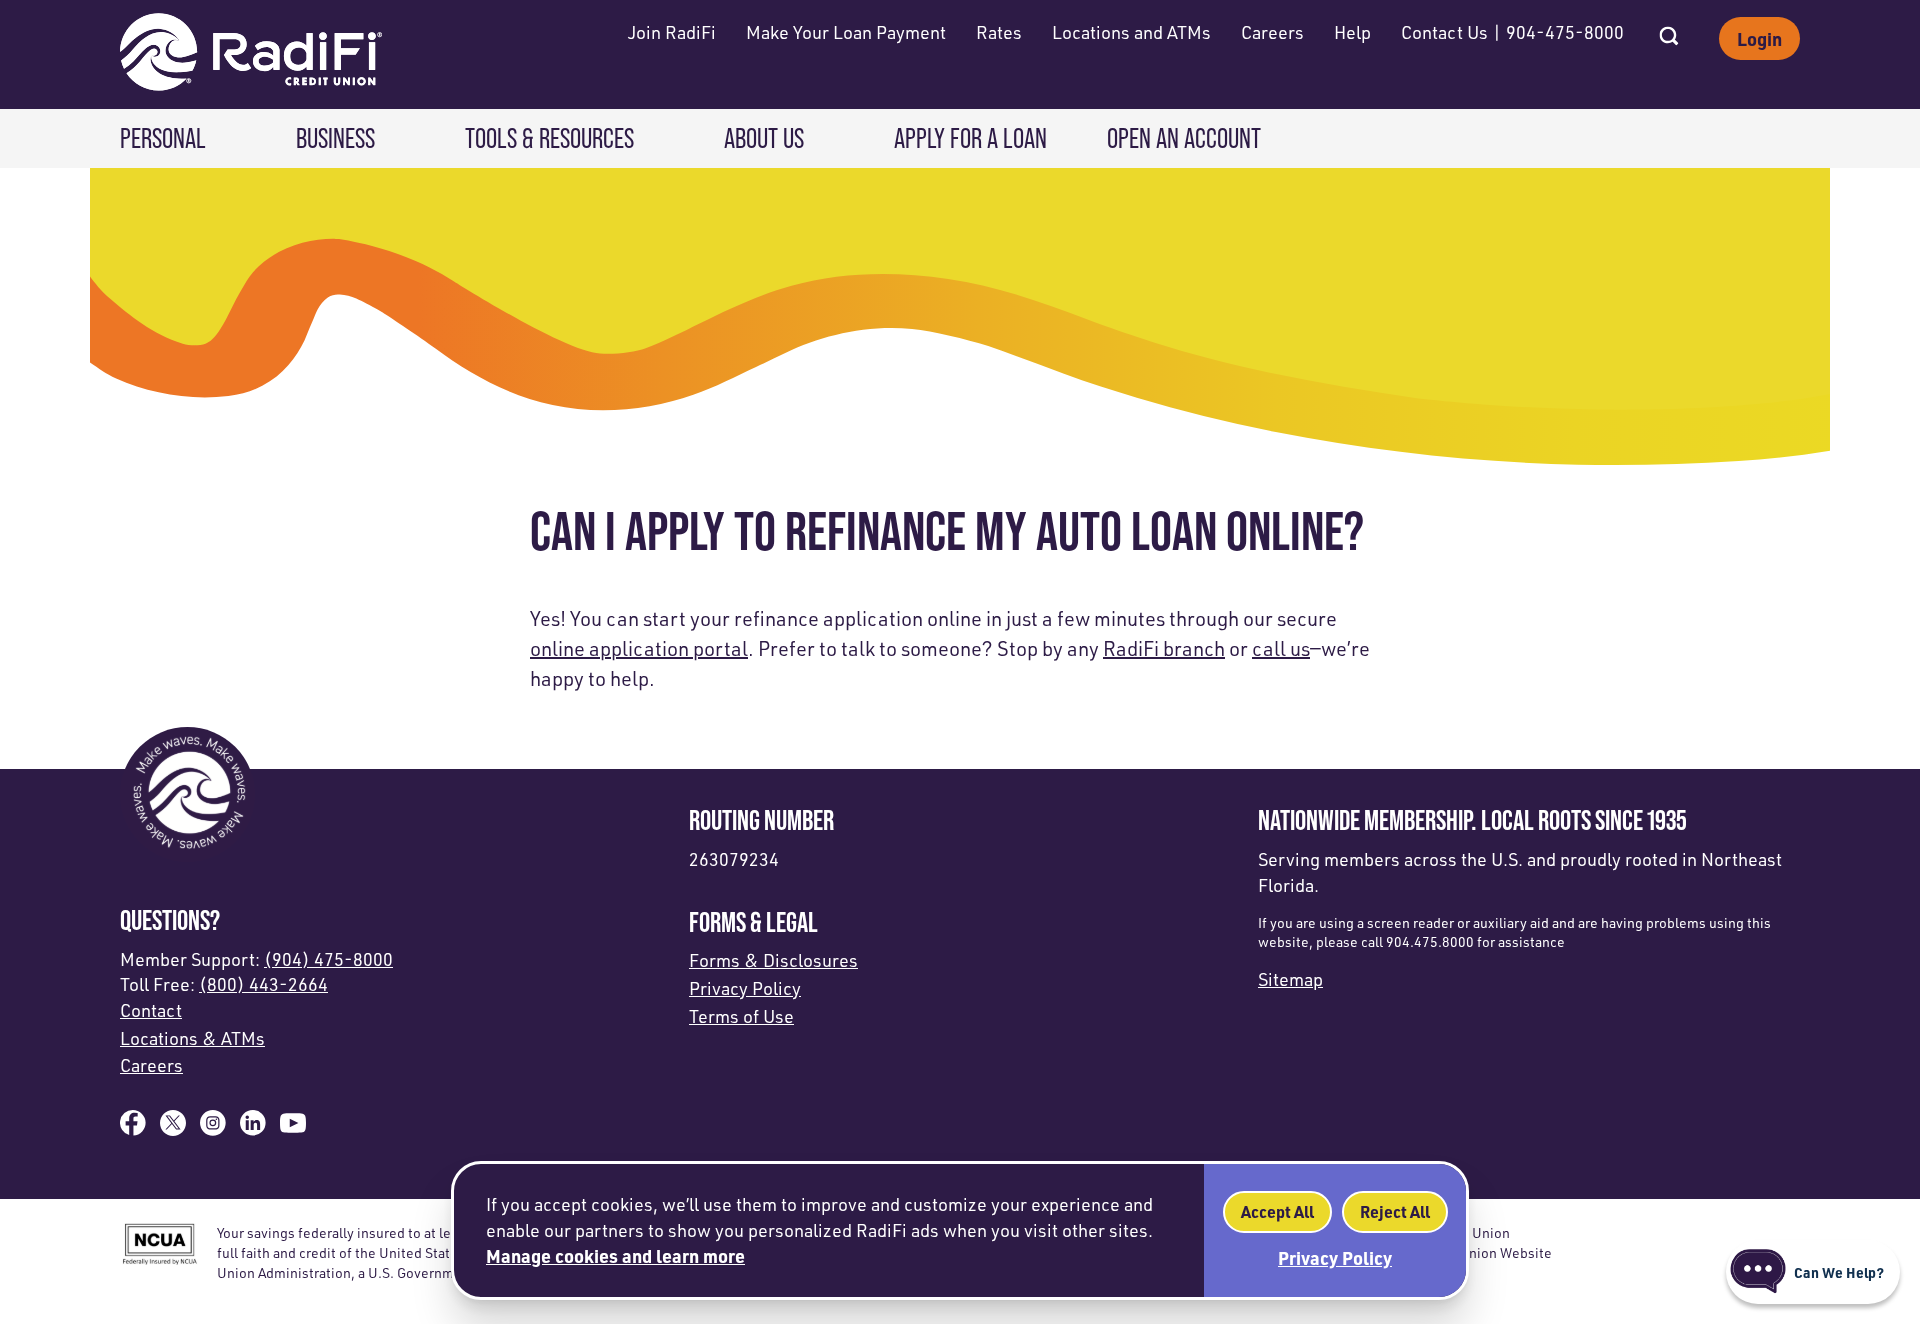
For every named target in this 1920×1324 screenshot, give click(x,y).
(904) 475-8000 (328, 959)
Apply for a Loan (970, 138)
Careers (1272, 32)
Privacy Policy (745, 988)
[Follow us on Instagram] (213, 1129)
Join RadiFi (672, 32)
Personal (163, 138)
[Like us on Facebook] (133, 1129)
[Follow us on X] (173, 1129)
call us (1281, 648)
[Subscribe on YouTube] (293, 1129)
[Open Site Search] (1669, 30)
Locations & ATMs (192, 1038)
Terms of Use (741, 1016)
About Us (764, 138)
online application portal (639, 648)
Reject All (1395, 1211)
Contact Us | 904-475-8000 (1512, 32)
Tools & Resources (549, 138)
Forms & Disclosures (773, 960)
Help (1352, 32)
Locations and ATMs (1131, 32)
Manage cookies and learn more (615, 1255)
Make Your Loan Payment (846, 32)
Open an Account (1184, 138)
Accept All (1277, 1211)
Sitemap (1290, 979)
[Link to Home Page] (251, 54)
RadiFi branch (1164, 648)
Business (335, 138)
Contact (151, 1010)
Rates (999, 32)
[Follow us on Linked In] (253, 1129)
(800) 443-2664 (263, 984)
